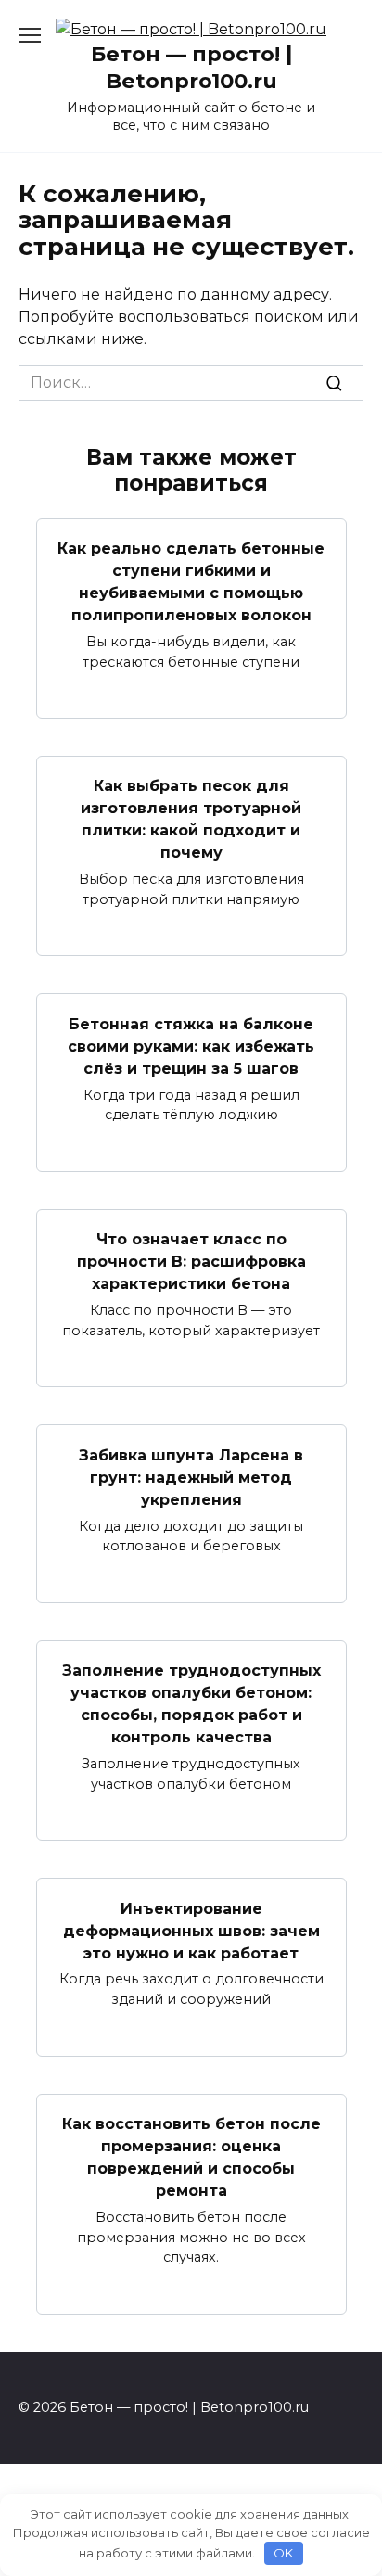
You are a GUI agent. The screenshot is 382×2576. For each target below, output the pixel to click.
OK (283, 2553)
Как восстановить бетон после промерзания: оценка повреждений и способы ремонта (191, 2157)
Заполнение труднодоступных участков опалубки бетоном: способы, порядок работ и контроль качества (191, 1704)
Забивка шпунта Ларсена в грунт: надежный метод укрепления (191, 1477)
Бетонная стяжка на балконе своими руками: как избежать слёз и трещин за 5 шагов (191, 1046)
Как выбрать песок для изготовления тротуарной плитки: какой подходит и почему (191, 819)
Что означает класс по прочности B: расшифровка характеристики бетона (191, 1262)
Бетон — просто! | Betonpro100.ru (191, 67)
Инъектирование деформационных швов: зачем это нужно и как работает (191, 1930)
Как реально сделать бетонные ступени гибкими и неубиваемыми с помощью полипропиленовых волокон (191, 582)
